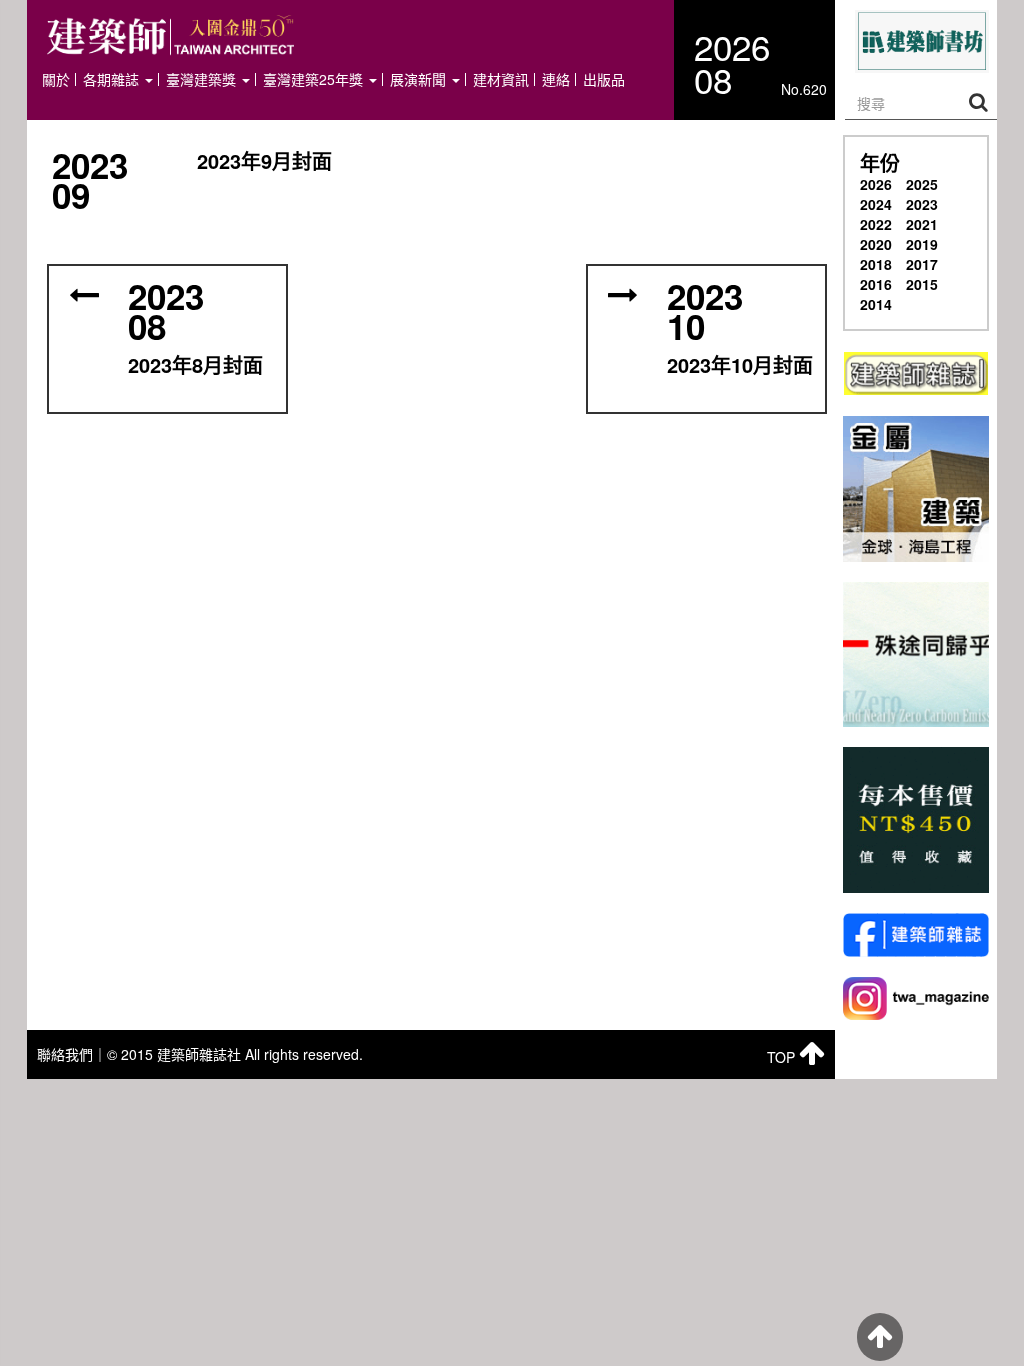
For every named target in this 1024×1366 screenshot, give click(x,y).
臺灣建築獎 (203, 79)
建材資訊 (501, 79)
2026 (876, 184)
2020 (876, 244)
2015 (922, 284)
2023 (922, 204)
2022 (876, 224)
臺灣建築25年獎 (315, 79)
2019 (922, 244)
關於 (56, 79)
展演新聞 (420, 79)
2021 (922, 224)
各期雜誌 (113, 79)
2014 (876, 304)
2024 (876, 204)
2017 (922, 264)
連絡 (556, 79)
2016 (876, 284)
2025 (922, 184)
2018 (876, 264)
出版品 (604, 79)
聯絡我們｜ (72, 1054)
